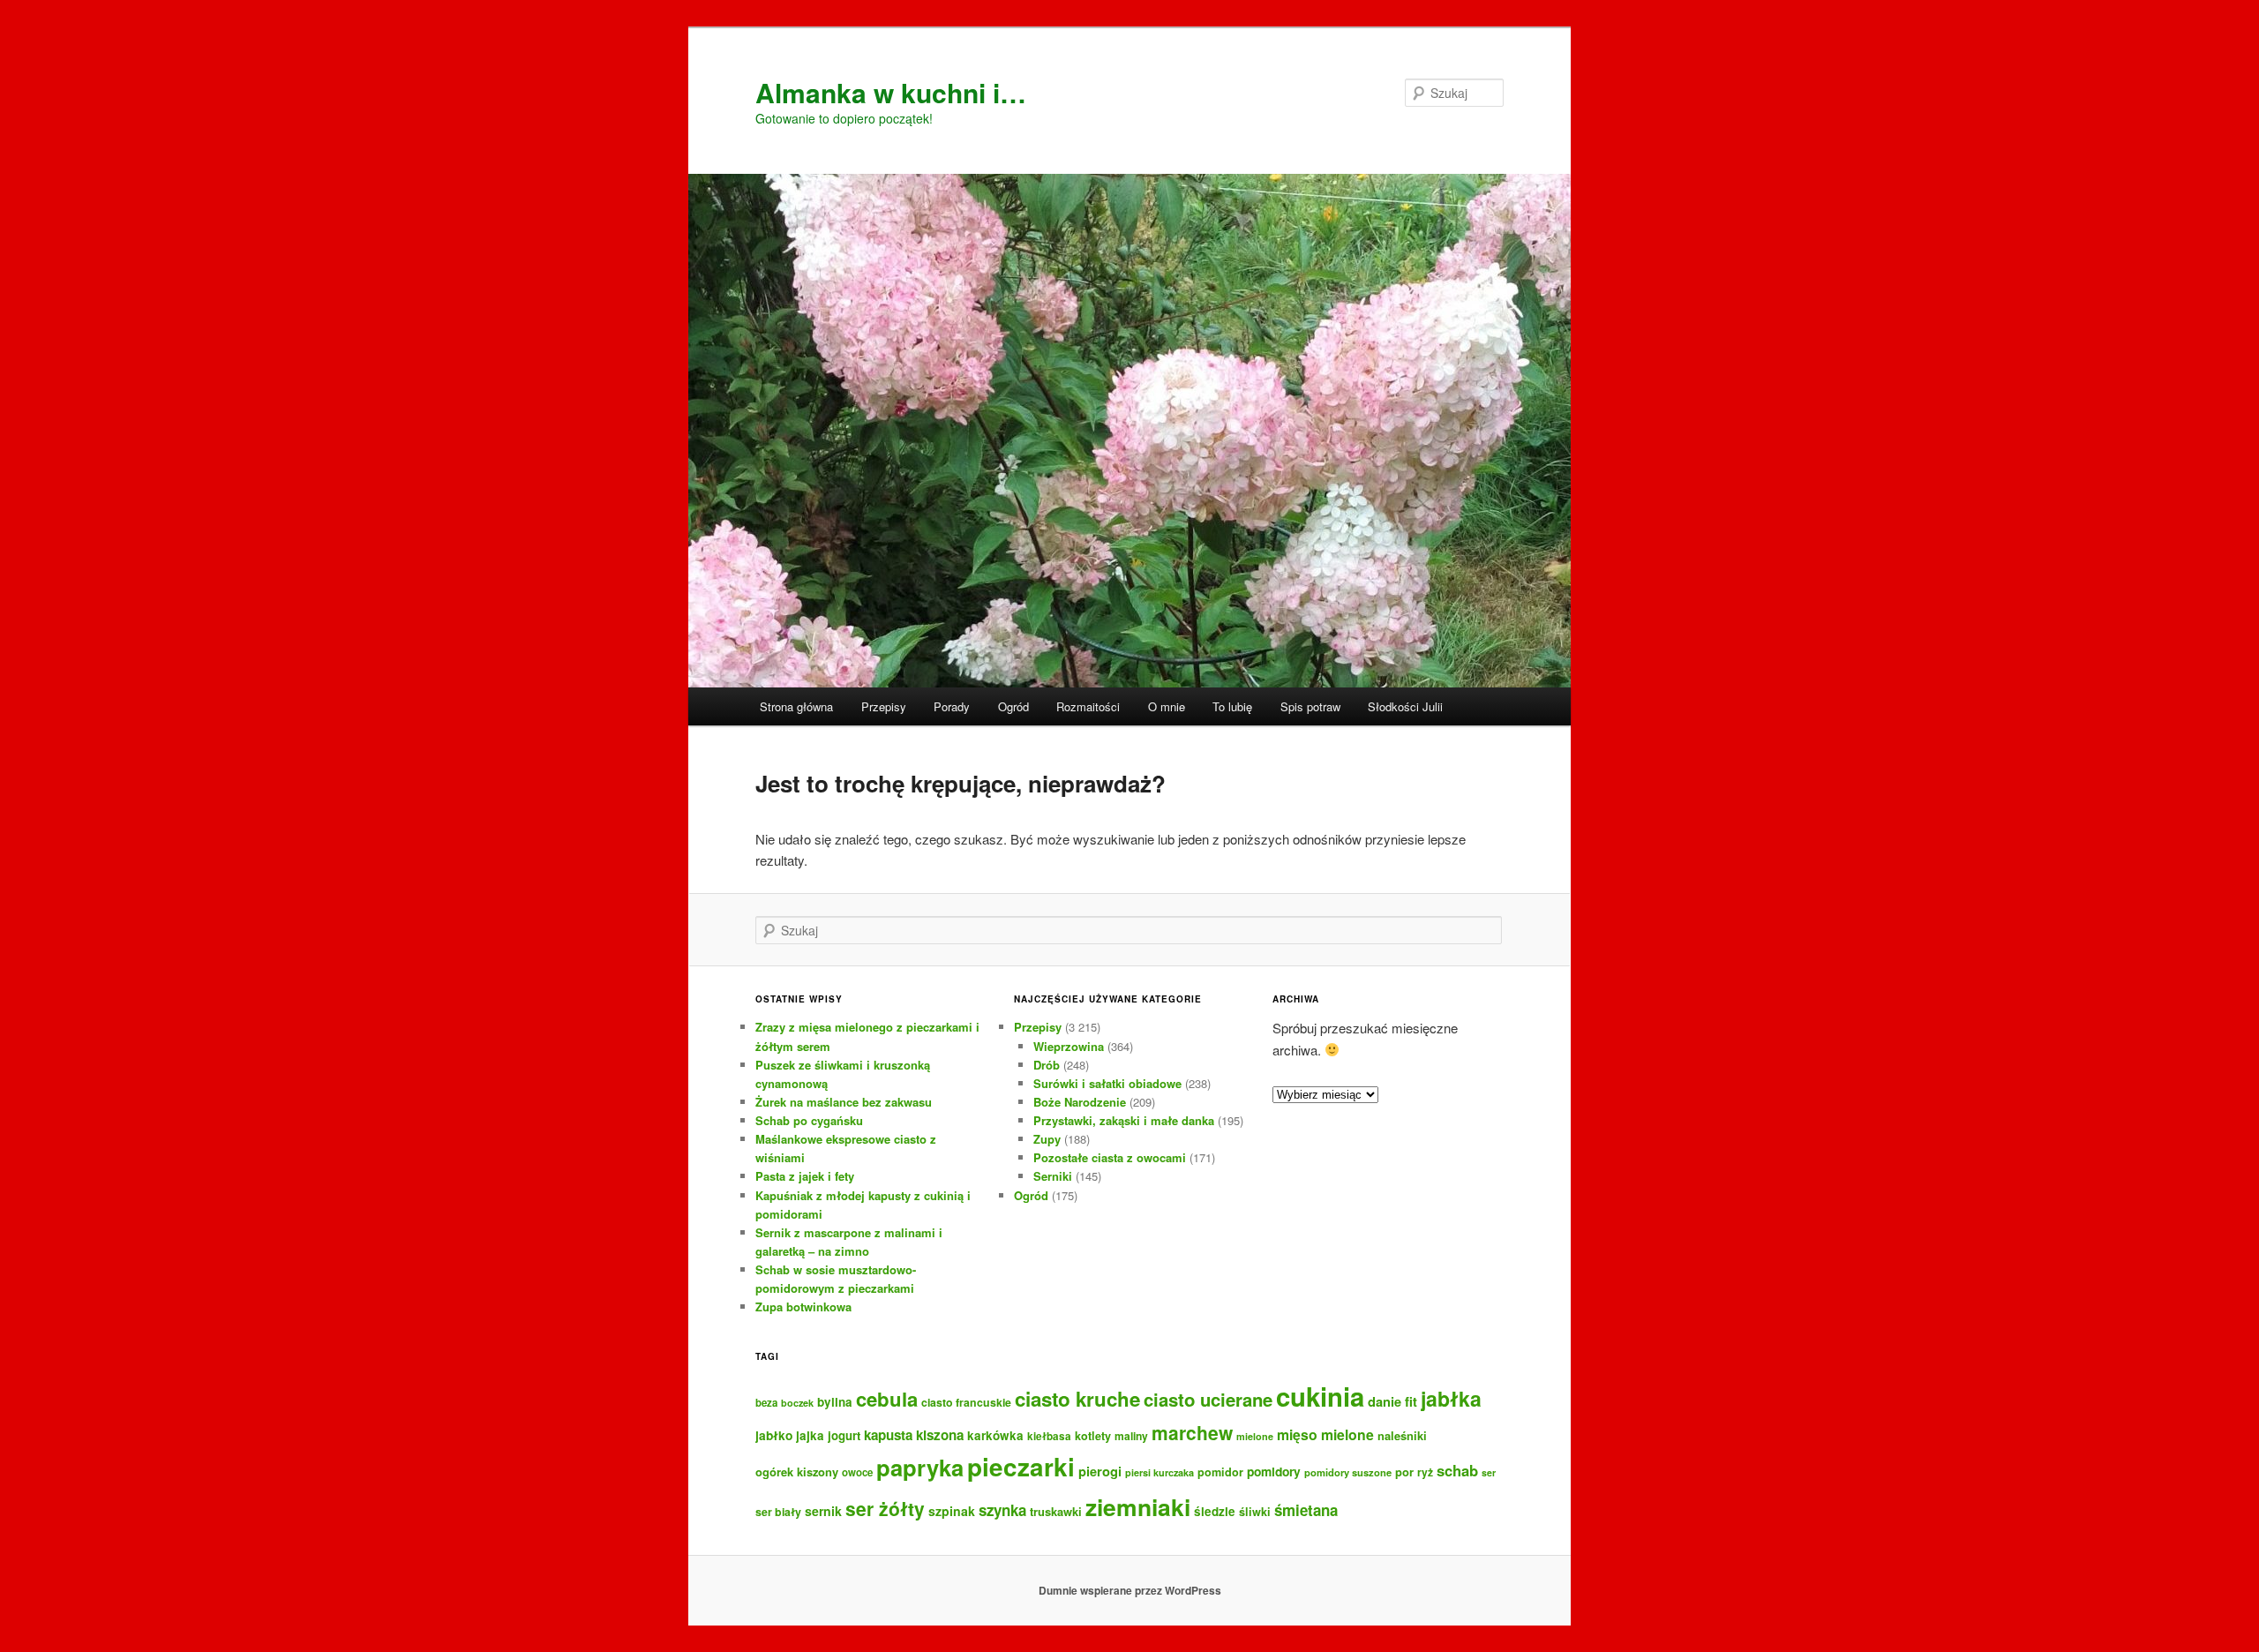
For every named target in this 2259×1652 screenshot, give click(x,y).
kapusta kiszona (914, 1435)
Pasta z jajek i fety (805, 1176)
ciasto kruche (1077, 1399)
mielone (1255, 1436)
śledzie (1215, 1511)
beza (766, 1403)
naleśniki (1402, 1435)
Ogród (1013, 706)
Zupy (1047, 1139)
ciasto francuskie (966, 1402)
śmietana (1306, 1510)
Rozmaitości (1088, 706)
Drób (1047, 1065)
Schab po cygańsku (809, 1120)
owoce (857, 1472)
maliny (1131, 1436)
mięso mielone (1325, 1434)
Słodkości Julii (1405, 706)
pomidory (1274, 1471)
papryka (920, 1467)
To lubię (1232, 706)
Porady (952, 706)
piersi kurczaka (1160, 1472)
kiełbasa (1049, 1436)
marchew (1192, 1432)
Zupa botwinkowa (803, 1307)
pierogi (1100, 1471)
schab (1457, 1470)
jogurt (844, 1435)
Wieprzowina (1069, 1046)
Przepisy (884, 706)
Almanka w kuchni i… (891, 92)
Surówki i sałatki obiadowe (1107, 1083)
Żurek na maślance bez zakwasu (844, 1102)
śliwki (1255, 1512)
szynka (1002, 1510)
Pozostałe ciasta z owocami (1110, 1157)
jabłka (1451, 1398)
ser (1489, 1472)
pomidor (1220, 1472)
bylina (835, 1402)
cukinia (1320, 1396)
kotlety (1093, 1436)
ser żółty (885, 1508)
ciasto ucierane (1208, 1399)
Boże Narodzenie (1080, 1102)
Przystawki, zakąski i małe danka (1124, 1120)
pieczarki (1021, 1467)
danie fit (1392, 1401)
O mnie (1167, 706)
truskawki (1056, 1511)
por (1404, 1472)
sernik (823, 1511)
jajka (810, 1435)
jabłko (774, 1435)
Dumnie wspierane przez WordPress (1130, 1590)
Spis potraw (1310, 706)
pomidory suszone (1348, 1472)
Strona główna (796, 706)
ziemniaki (1138, 1506)
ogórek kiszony (797, 1472)
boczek (797, 1403)
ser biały (778, 1512)
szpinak (952, 1511)
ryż (1425, 1472)
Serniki (1053, 1176)
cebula (887, 1399)
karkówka (995, 1435)
